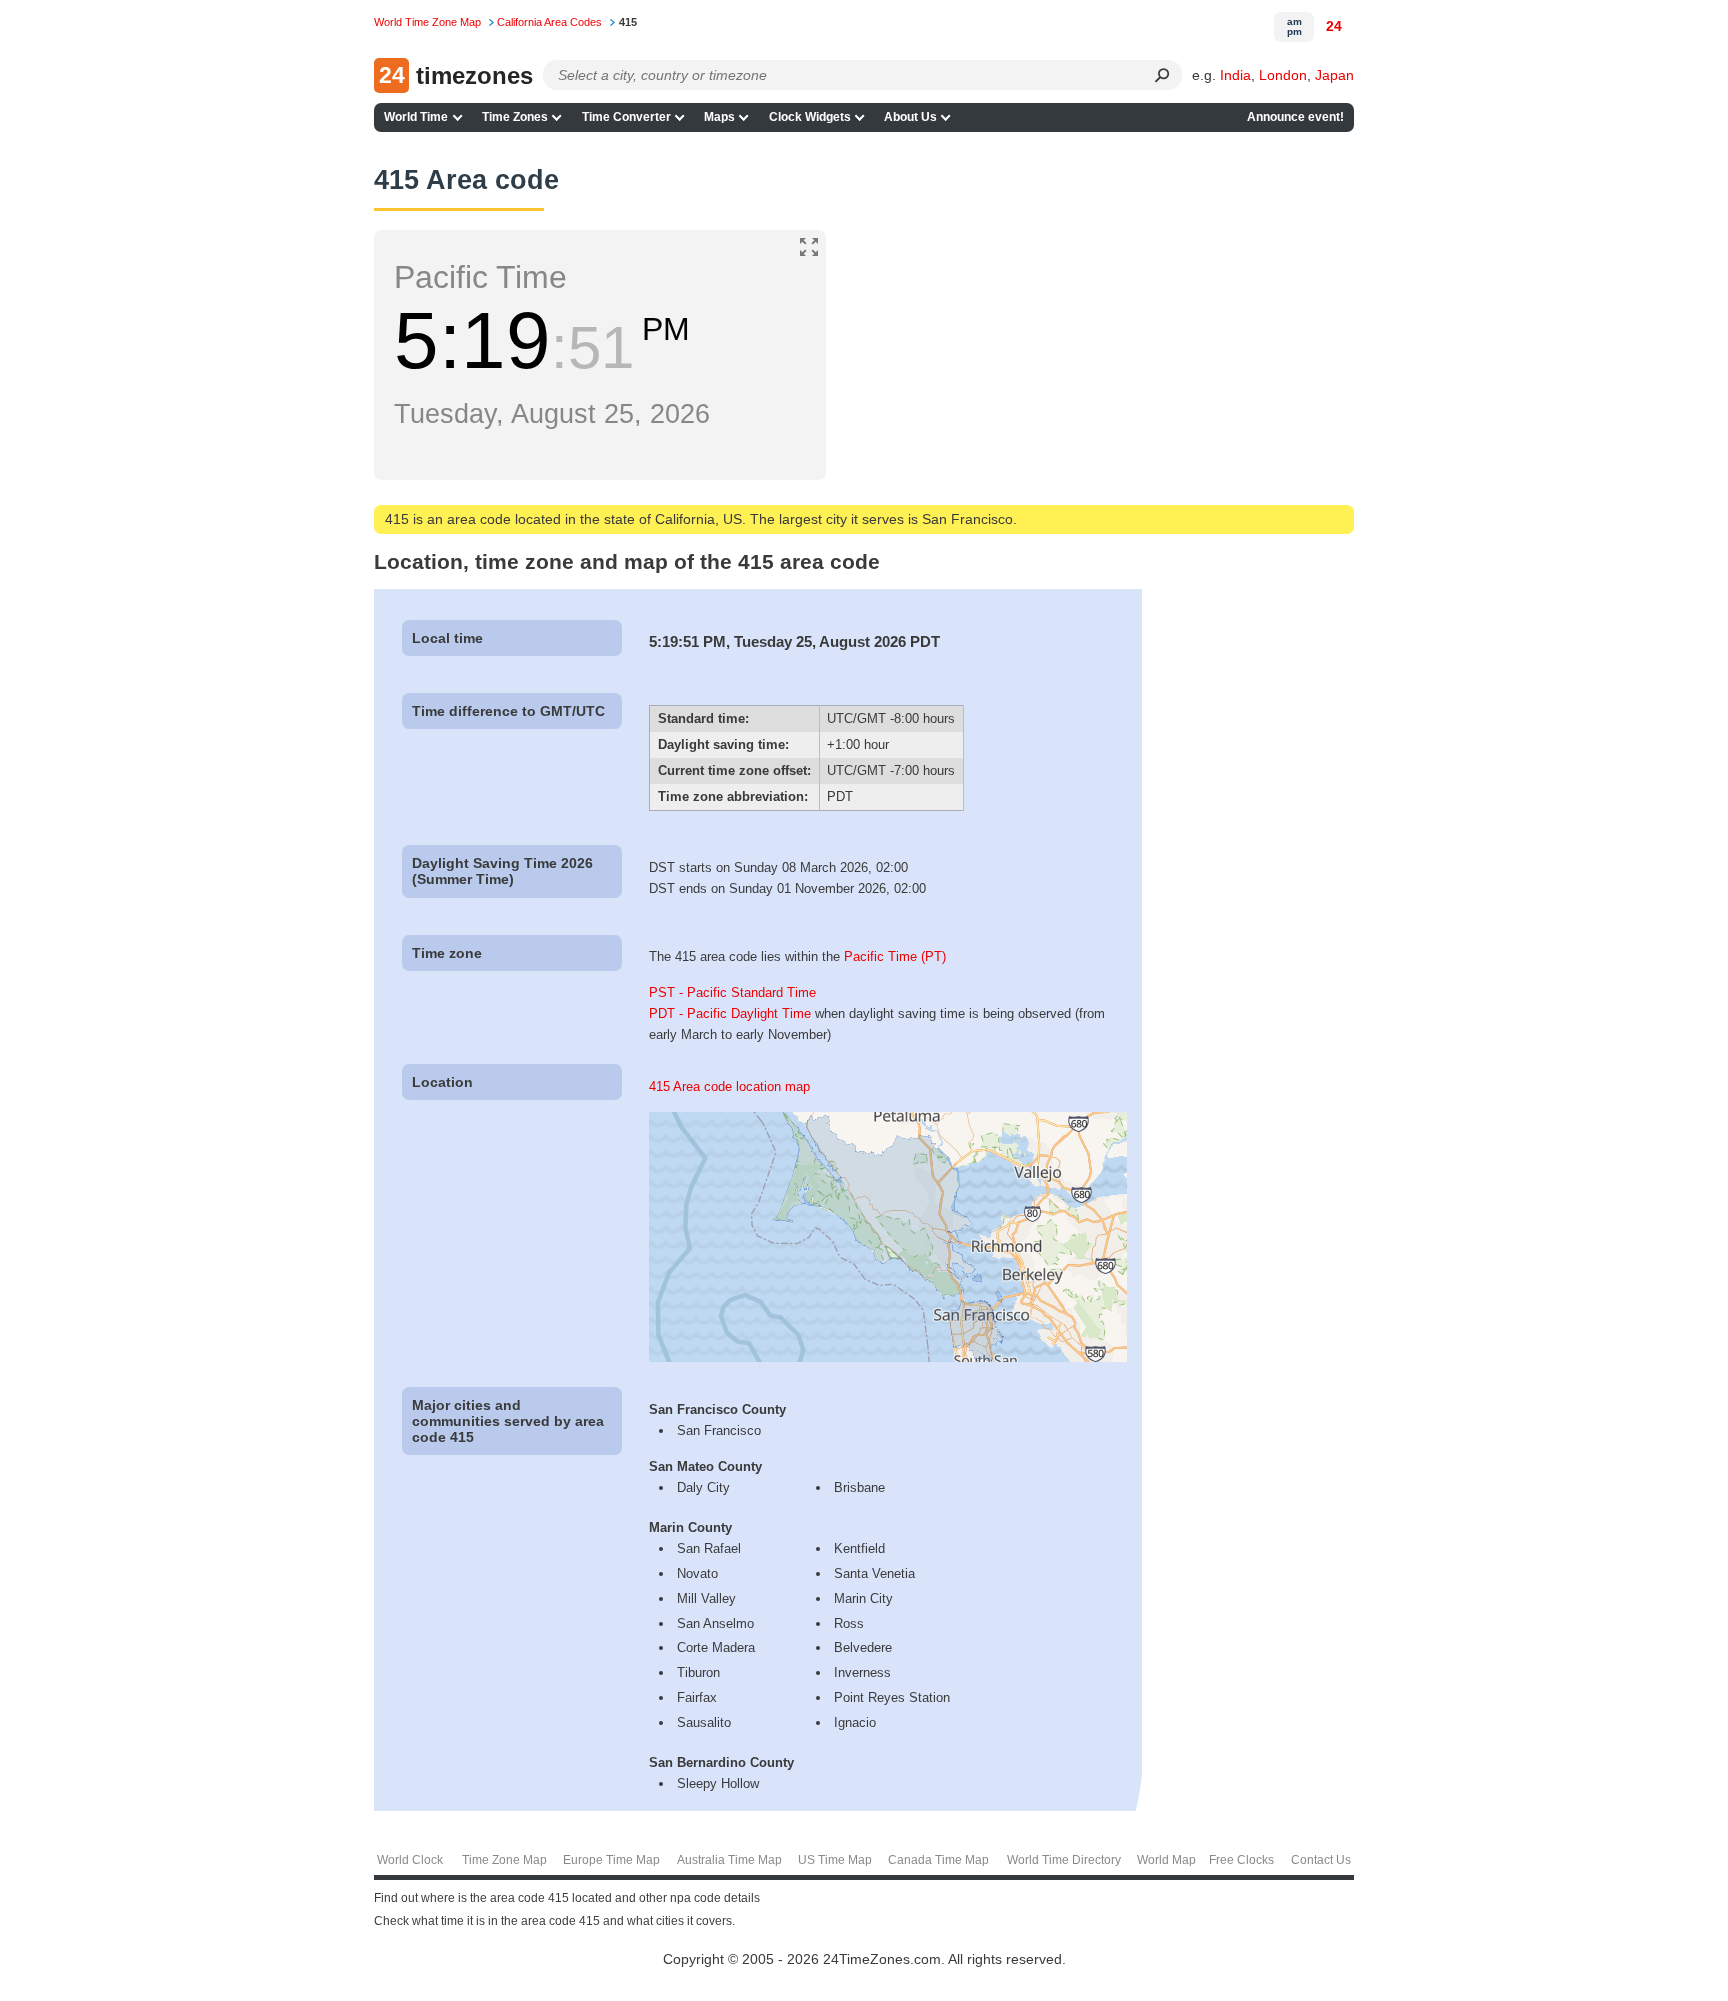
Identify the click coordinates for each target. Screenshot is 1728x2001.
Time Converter (626, 117)
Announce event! (1295, 117)
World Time (416, 117)
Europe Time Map (611, 1860)
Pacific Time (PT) (895, 956)
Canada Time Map (938, 1860)
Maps (719, 117)
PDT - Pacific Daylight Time (730, 1013)
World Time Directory (1064, 1860)
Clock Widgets (810, 117)
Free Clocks (1241, 1860)
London (1283, 75)
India (1235, 75)
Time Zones (515, 117)
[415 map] (888, 1357)
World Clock (410, 1860)
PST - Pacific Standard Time (732, 992)
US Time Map (835, 1860)
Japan (1334, 75)
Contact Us (1321, 1860)
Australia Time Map (729, 1860)
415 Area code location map (729, 1086)
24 (1334, 26)
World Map (1166, 1860)
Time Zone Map (504, 1860)
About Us (910, 117)
